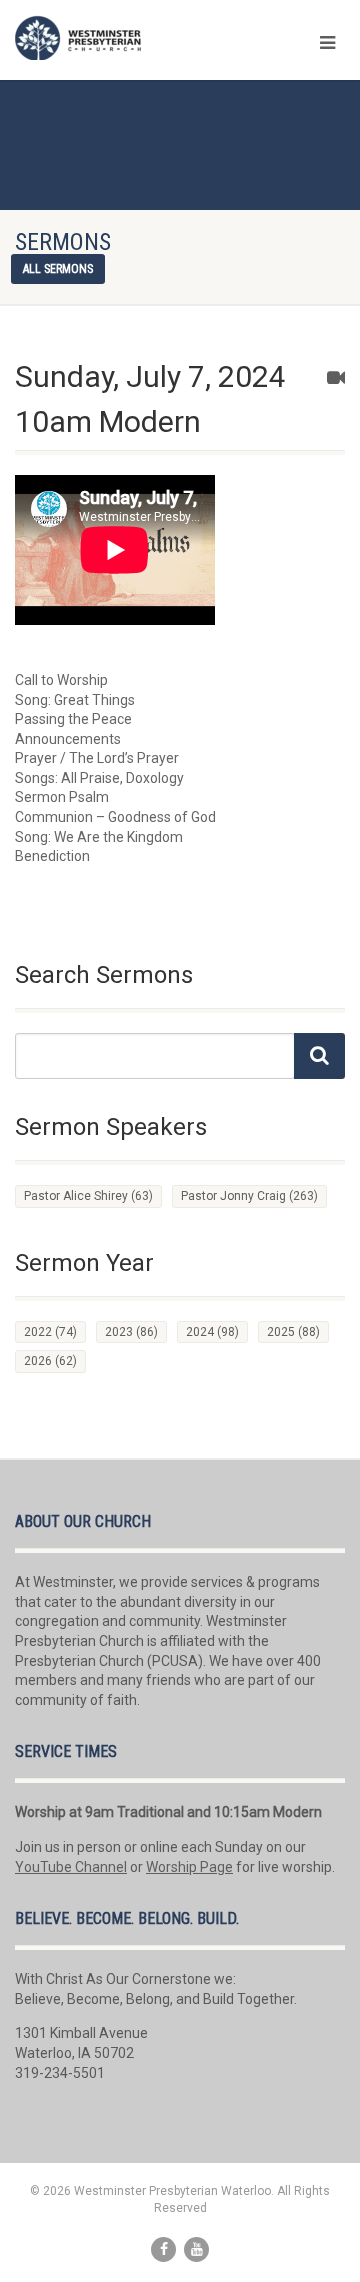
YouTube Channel (71, 1867)
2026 (50, 1361)
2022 (50, 1332)
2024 (212, 1332)
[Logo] (120, 37)
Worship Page (189, 1867)
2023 (131, 1332)
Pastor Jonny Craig (249, 1196)
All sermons (58, 269)
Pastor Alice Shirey (88, 1196)
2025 (293, 1332)
